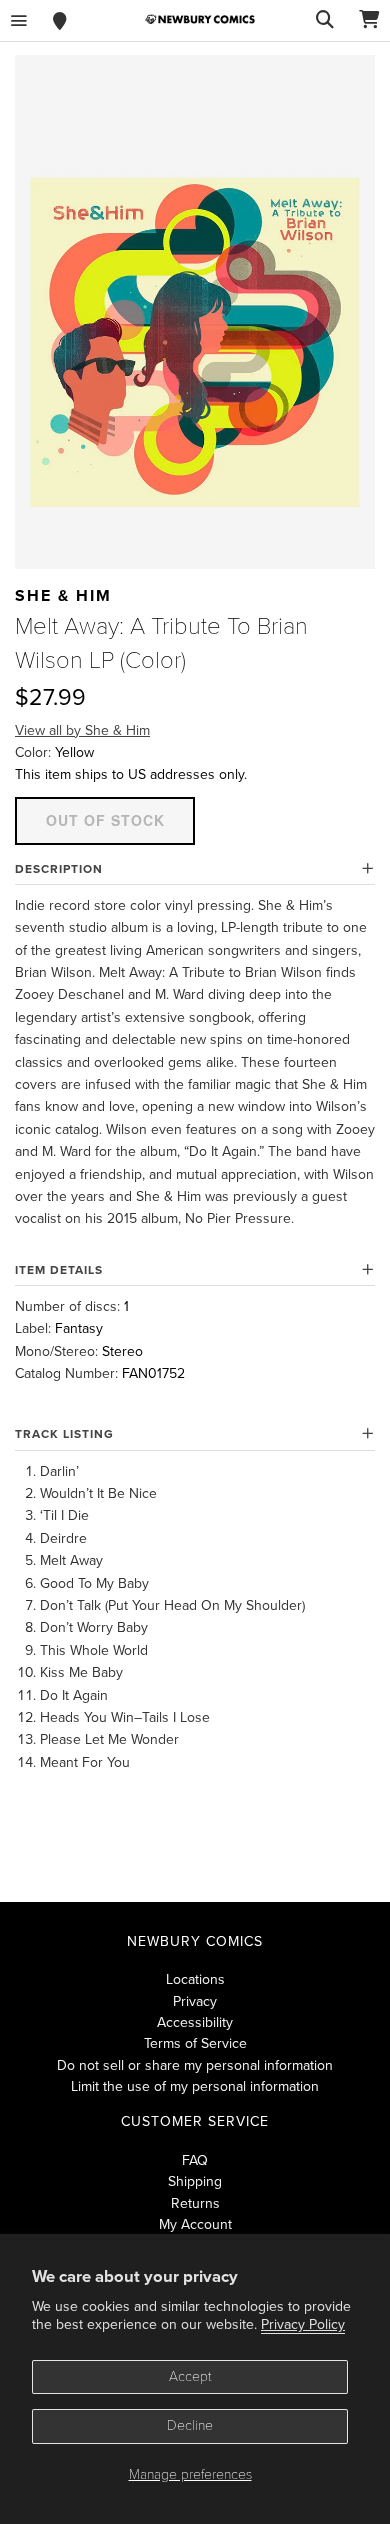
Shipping (195, 2181)
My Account (195, 2224)
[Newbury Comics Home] (200, 19)
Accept (190, 2376)
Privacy (195, 2001)
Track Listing (64, 1434)
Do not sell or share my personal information (195, 2065)
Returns (195, 2203)
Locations (195, 1979)
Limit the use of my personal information (195, 2086)
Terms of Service (195, 2043)
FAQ (195, 2160)
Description (59, 869)
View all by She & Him (82, 730)
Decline (190, 2425)
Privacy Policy (303, 2324)
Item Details (59, 1270)
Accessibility (195, 2022)
